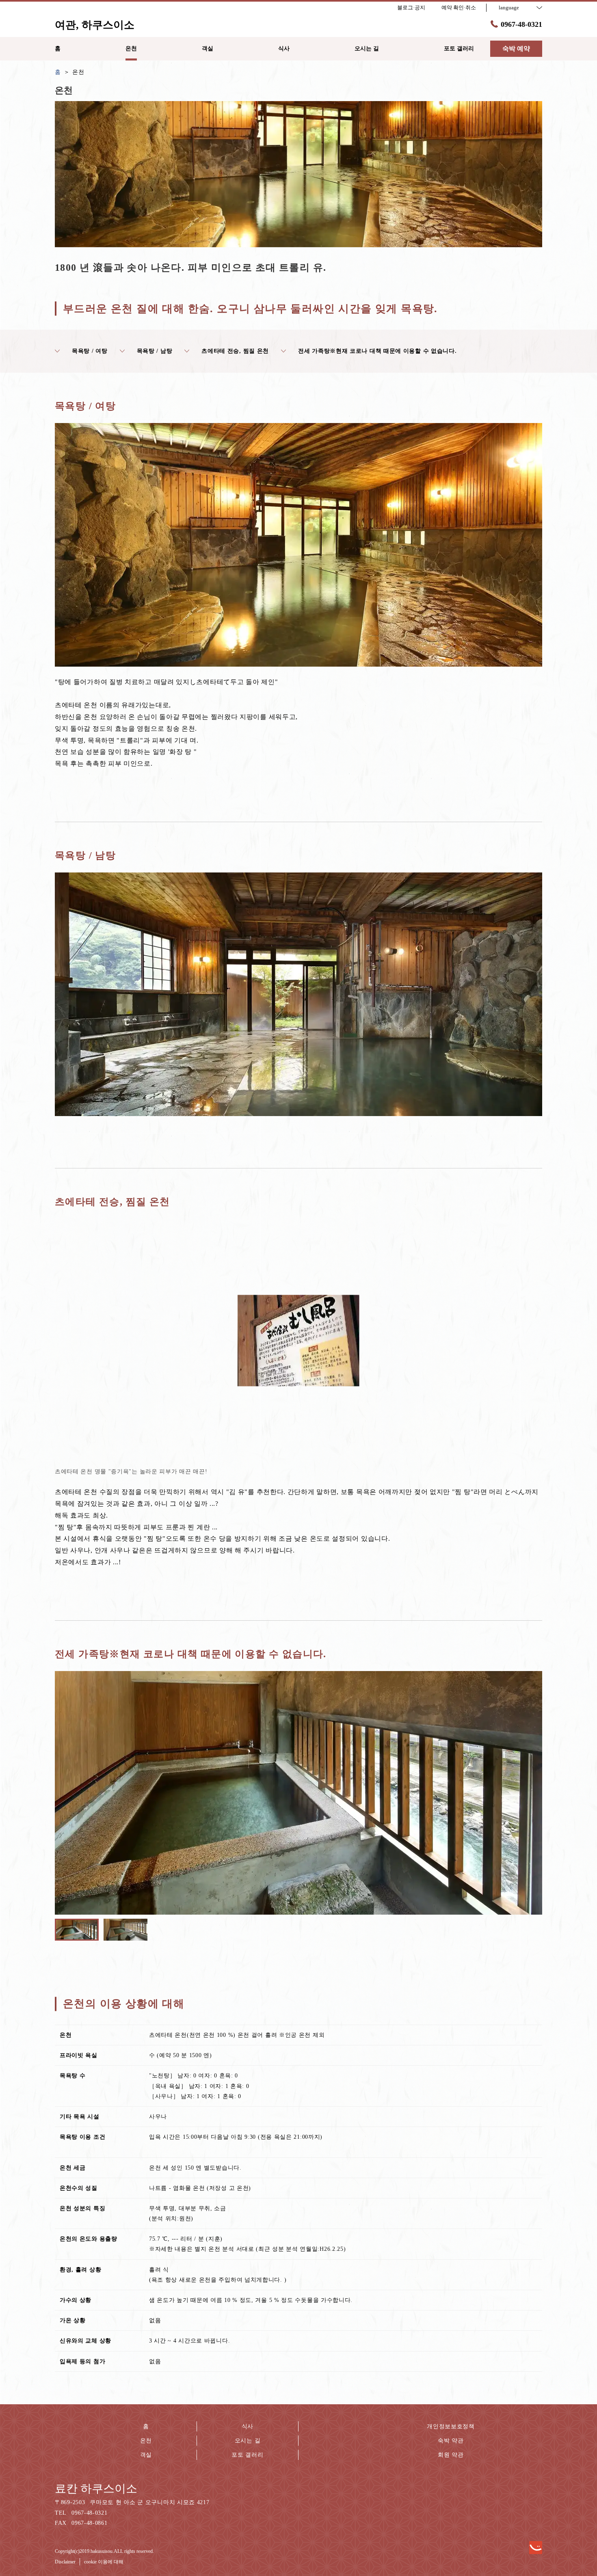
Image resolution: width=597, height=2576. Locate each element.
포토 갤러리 (247, 2455)
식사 (248, 2426)
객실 (146, 2455)
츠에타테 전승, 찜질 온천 (235, 351)
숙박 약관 (451, 2441)
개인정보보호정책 (451, 2426)
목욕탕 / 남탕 (155, 351)
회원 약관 (451, 2455)
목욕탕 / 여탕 (90, 351)
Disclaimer (65, 2562)
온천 (146, 2441)
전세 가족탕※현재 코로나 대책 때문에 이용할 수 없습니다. (377, 351)
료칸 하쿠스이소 (96, 2489)
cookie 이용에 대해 (104, 2562)
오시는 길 (248, 2441)
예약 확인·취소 (459, 8)
